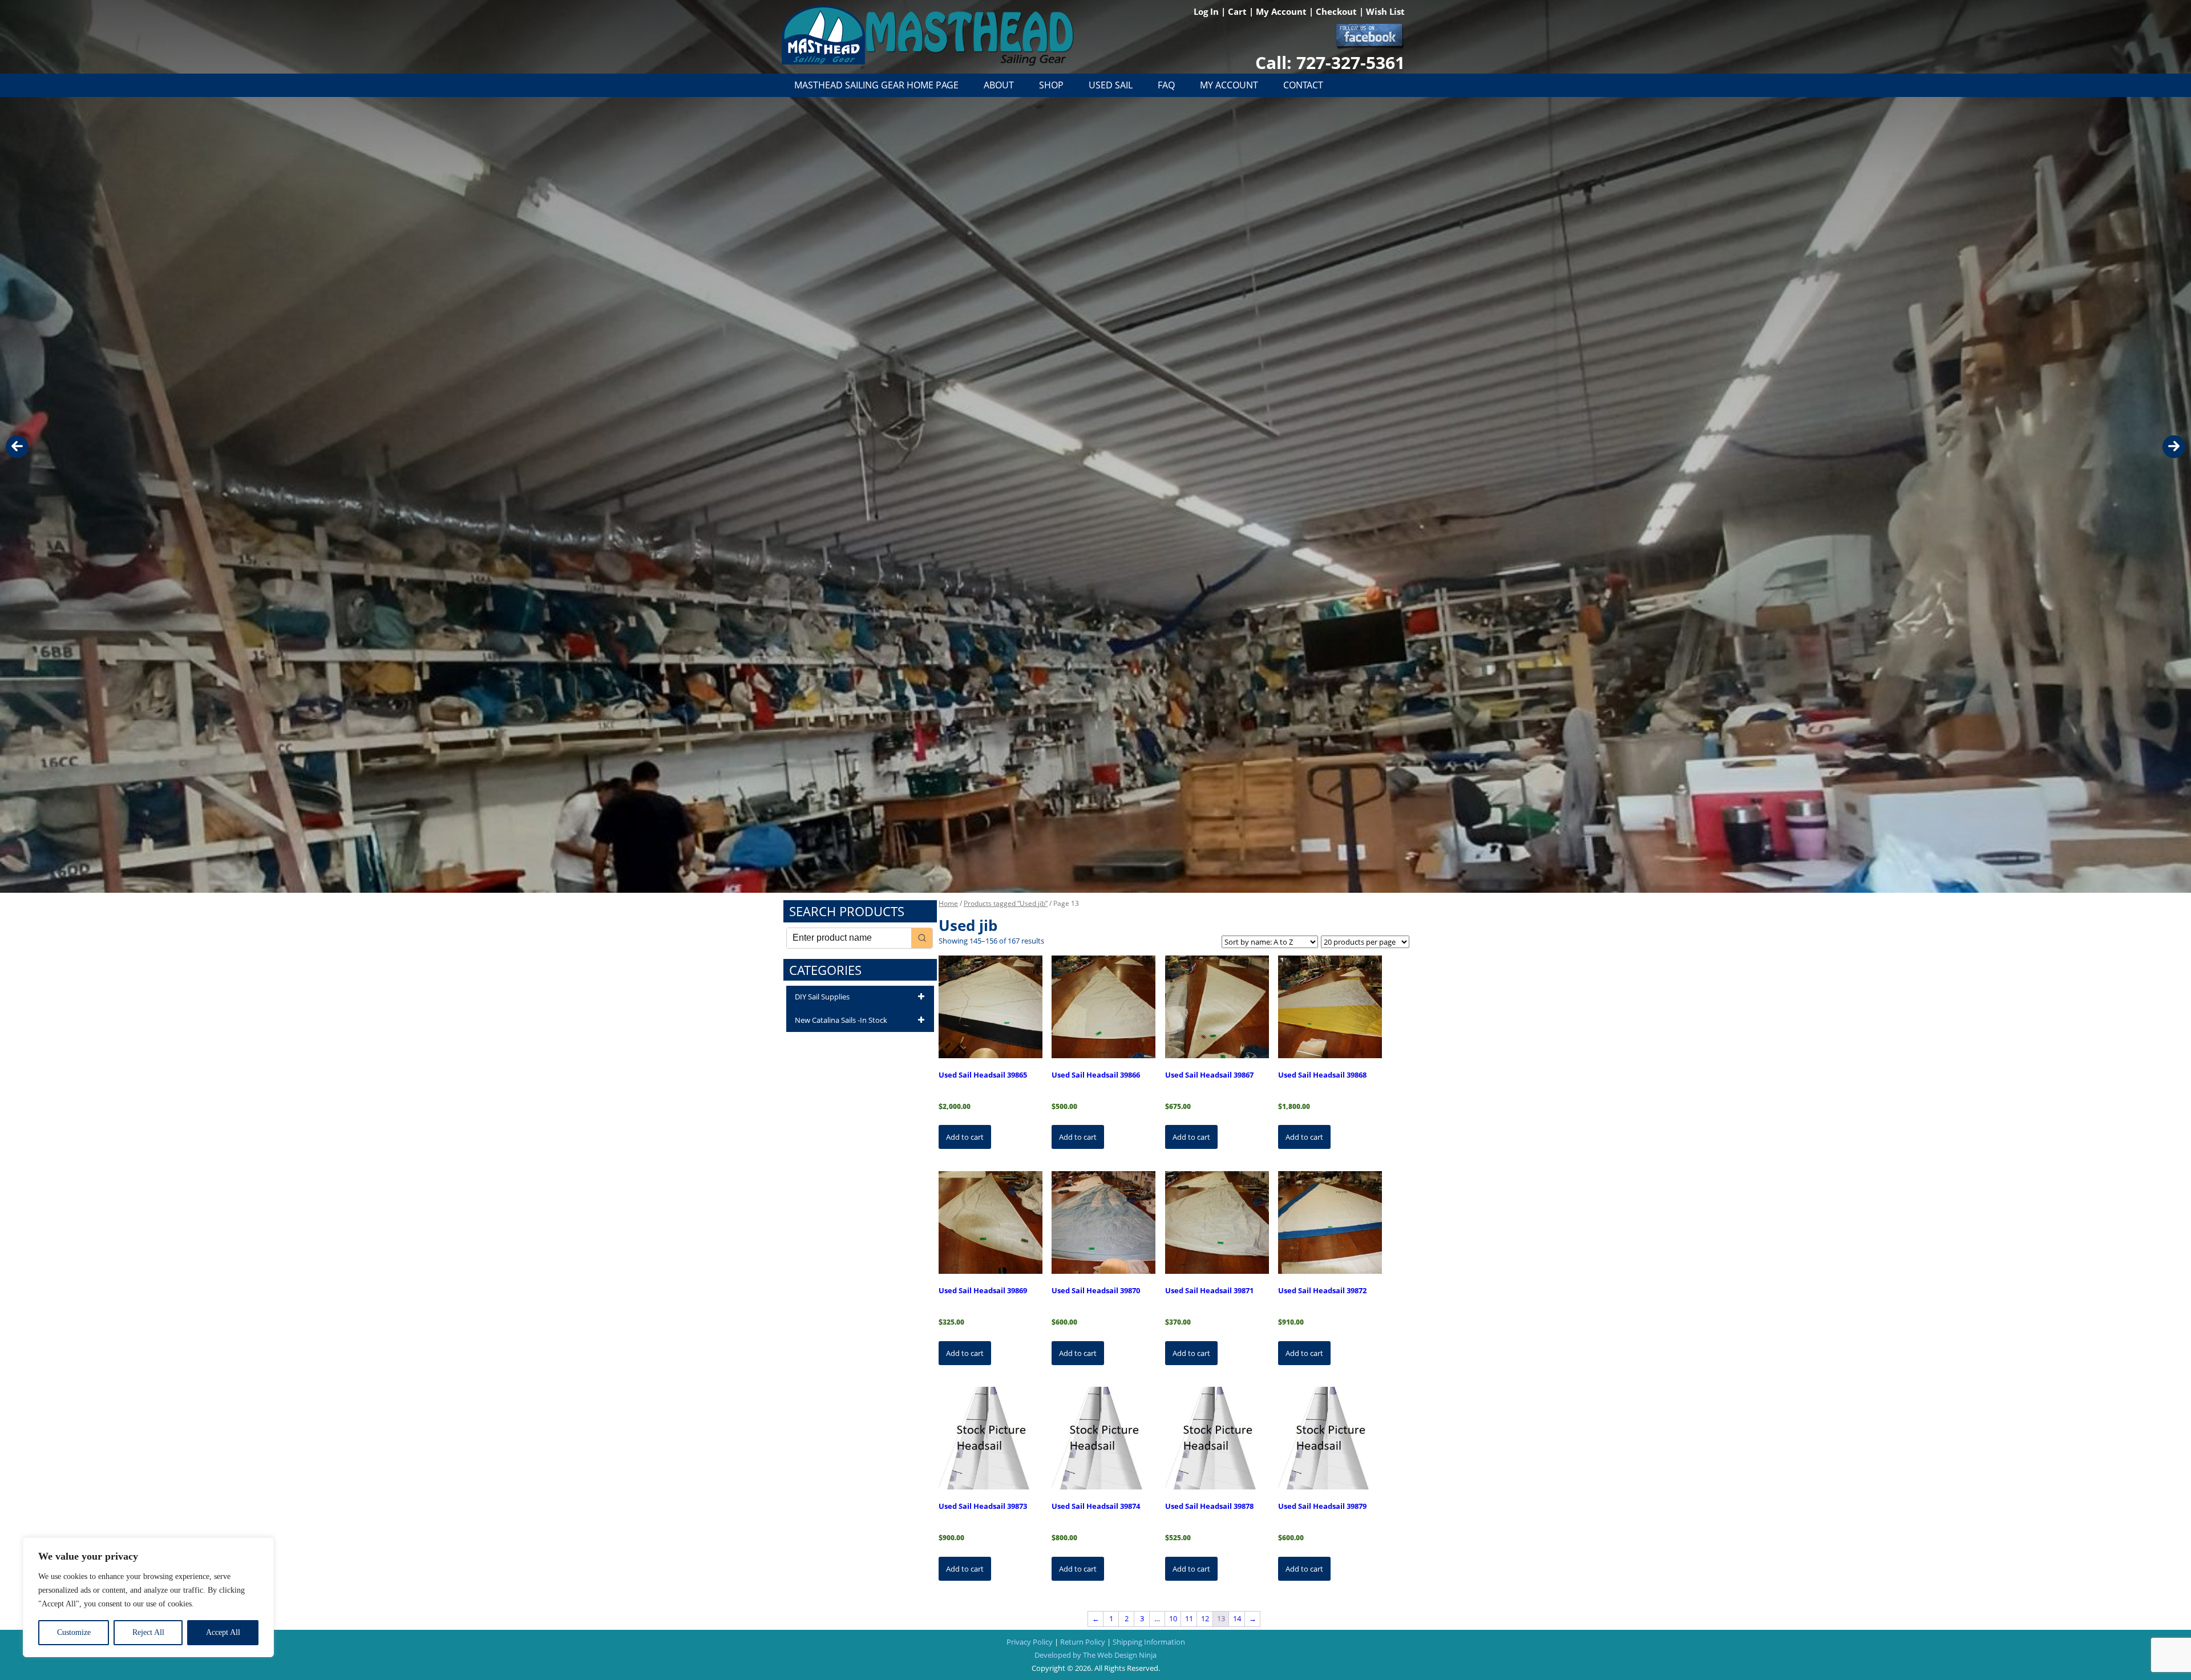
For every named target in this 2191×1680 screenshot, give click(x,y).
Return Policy (1083, 1642)
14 (1237, 1618)
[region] (148, 1597)
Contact (1303, 85)
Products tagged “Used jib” (1006, 903)
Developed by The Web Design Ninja (1095, 1655)
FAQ (1166, 85)
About (999, 85)
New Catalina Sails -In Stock (841, 1020)
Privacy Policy (1030, 1642)
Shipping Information (1149, 1642)
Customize (74, 1632)
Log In (1207, 11)
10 (1173, 1618)
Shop (1051, 85)
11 (1189, 1618)
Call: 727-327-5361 (1330, 62)
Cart (1238, 11)
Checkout (1337, 11)
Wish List (1385, 11)
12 (1205, 1618)
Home (948, 903)
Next (2174, 447)
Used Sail (1111, 85)
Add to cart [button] (965, 1137)
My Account (1282, 11)
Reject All (148, 1632)
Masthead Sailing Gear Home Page (876, 85)
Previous (17, 447)
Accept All (223, 1632)
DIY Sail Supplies (822, 997)
